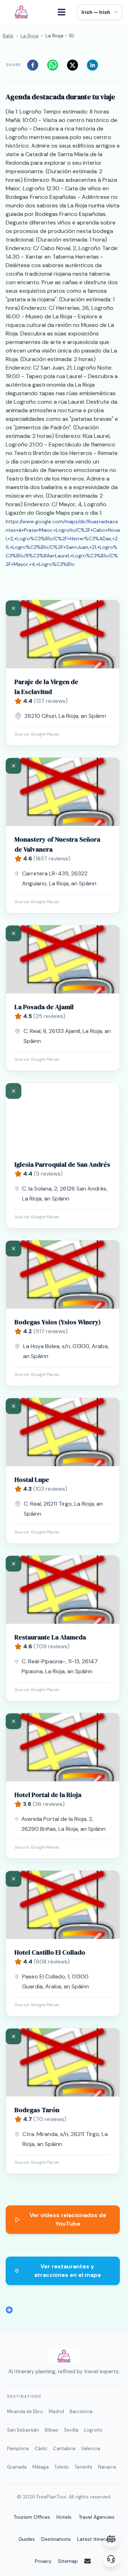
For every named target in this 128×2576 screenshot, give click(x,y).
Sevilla (71, 2430)
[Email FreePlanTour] (92, 2561)
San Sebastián (23, 2430)
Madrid (56, 2411)
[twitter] (75, 65)
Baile (8, 36)
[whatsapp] (55, 65)
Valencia (91, 2448)
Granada (17, 2467)
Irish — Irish (96, 12)
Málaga (41, 2467)
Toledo (62, 2467)
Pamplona (18, 2448)
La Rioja (30, 36)
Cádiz (41, 2448)
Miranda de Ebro (25, 2411)
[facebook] (35, 65)
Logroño (93, 2430)
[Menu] (65, 12)
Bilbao (52, 2430)
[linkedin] (95, 65)
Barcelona (81, 2411)
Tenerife (84, 2467)
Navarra (107, 2467)
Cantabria (64, 2448)
